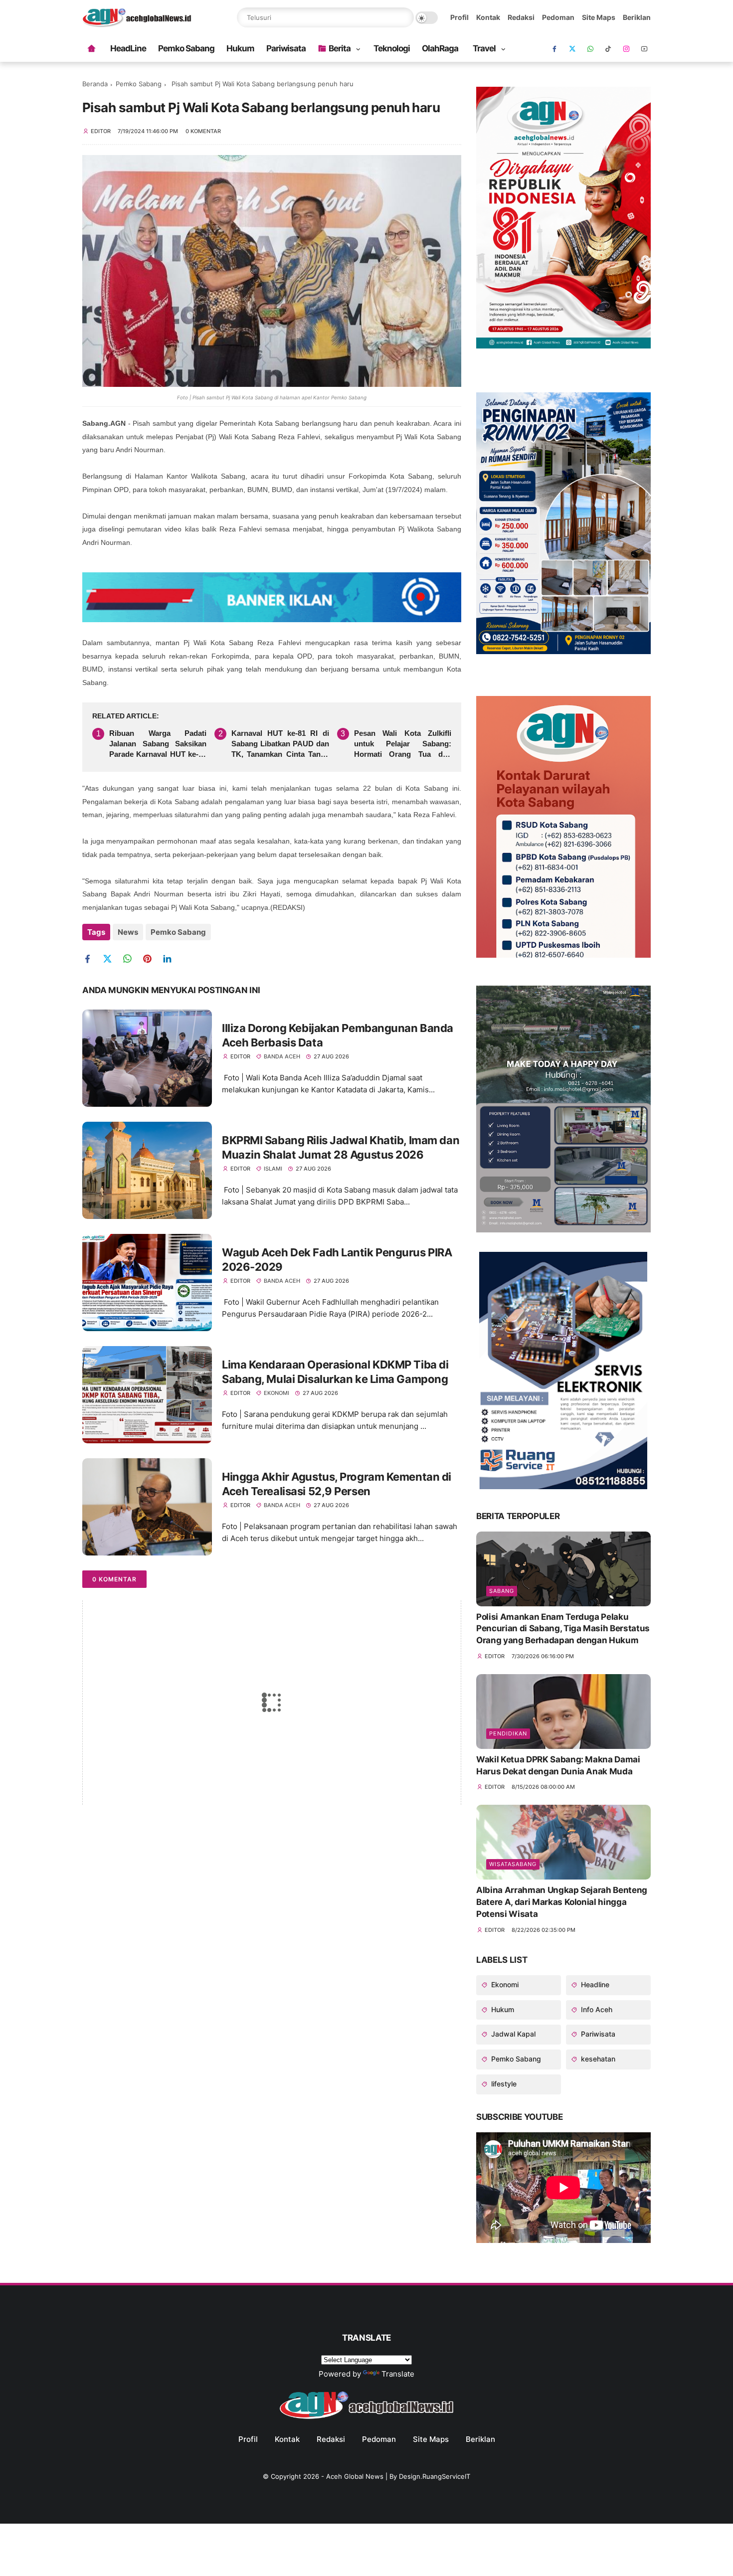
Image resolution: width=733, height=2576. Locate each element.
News (128, 932)
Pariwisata (286, 48)
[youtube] (644, 49)
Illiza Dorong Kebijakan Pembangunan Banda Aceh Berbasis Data (338, 1035)
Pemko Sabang (186, 48)
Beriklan (637, 17)
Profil (459, 17)
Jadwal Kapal (512, 2034)
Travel (484, 48)
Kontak (488, 17)
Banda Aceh (282, 1056)
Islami (273, 1169)
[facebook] (554, 49)
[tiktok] (608, 49)
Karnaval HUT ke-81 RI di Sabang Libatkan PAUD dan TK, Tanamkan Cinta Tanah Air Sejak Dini (280, 744)
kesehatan (597, 2059)
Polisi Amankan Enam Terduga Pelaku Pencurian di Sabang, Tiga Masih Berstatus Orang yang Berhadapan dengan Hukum (563, 1629)
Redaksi (521, 17)
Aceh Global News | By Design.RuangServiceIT (398, 2476)
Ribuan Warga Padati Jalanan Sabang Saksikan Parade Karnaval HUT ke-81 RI (158, 744)
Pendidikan (508, 1733)
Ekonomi (276, 1393)
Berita (340, 48)
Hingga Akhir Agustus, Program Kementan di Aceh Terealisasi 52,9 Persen (337, 1484)
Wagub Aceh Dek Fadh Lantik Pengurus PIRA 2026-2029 (337, 1260)
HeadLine (128, 48)
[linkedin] (171, 959)
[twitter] (111, 959)
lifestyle (503, 2084)
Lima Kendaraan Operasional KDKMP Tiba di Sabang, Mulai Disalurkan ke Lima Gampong (335, 1372)
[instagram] (626, 49)
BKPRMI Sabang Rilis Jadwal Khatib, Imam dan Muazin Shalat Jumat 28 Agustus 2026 (341, 1147)
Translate (398, 2374)
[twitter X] (572, 49)
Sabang (502, 1591)
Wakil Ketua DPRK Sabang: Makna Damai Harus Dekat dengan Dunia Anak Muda (558, 1765)
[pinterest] (151, 959)
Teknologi (392, 48)
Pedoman (558, 17)
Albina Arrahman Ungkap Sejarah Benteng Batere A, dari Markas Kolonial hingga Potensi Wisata (562, 1902)
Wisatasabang (513, 1864)
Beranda (95, 84)
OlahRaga (440, 48)
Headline (594, 1984)
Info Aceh (596, 2009)
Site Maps (599, 17)
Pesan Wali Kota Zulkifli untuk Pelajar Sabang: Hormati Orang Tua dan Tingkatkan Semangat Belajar (403, 744)
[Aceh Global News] (137, 24)
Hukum (240, 48)
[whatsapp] (590, 49)
